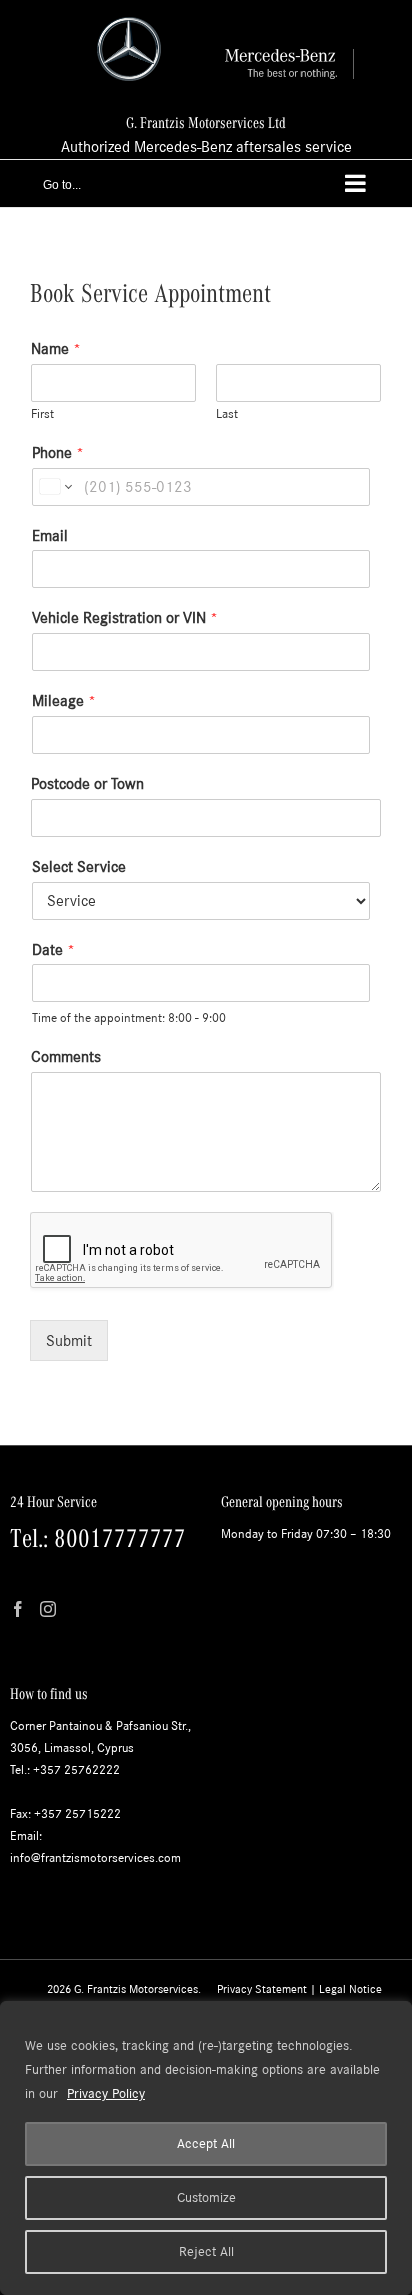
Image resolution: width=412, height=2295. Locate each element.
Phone (58, 452)
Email (50, 535)
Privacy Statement (262, 1989)
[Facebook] (18, 1609)
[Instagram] (48, 1609)
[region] (206, 2148)
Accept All (206, 2143)
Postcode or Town (87, 783)
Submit (69, 1340)
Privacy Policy (106, 2093)
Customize (206, 2197)
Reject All (206, 2251)
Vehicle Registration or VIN (125, 617)
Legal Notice (350, 1989)
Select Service (79, 866)
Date (53, 949)
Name (56, 348)
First (42, 414)
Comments (66, 1056)
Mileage (64, 700)
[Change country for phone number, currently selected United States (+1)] (54, 487)
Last (227, 414)
